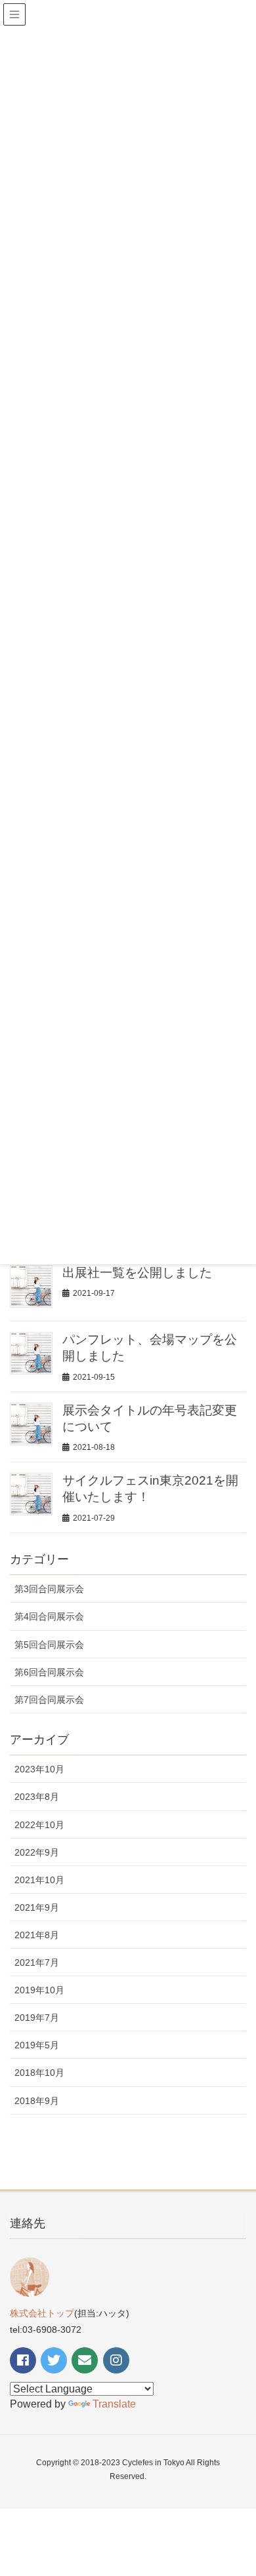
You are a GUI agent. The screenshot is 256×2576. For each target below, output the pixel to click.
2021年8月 (37, 1935)
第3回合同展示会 (49, 1589)
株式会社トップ (42, 2313)
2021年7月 (37, 1962)
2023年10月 (39, 1769)
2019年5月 (37, 2045)
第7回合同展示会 (49, 1700)
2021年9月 (37, 1907)
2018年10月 (39, 2073)
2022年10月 (39, 1825)
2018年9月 (37, 2101)
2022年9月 (37, 1852)
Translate (114, 2404)
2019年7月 (37, 2018)
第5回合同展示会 (49, 1645)
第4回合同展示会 (49, 1616)
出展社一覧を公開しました (137, 1273)
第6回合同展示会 (49, 1672)
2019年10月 (39, 1990)
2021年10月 (39, 1880)
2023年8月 (37, 1797)
